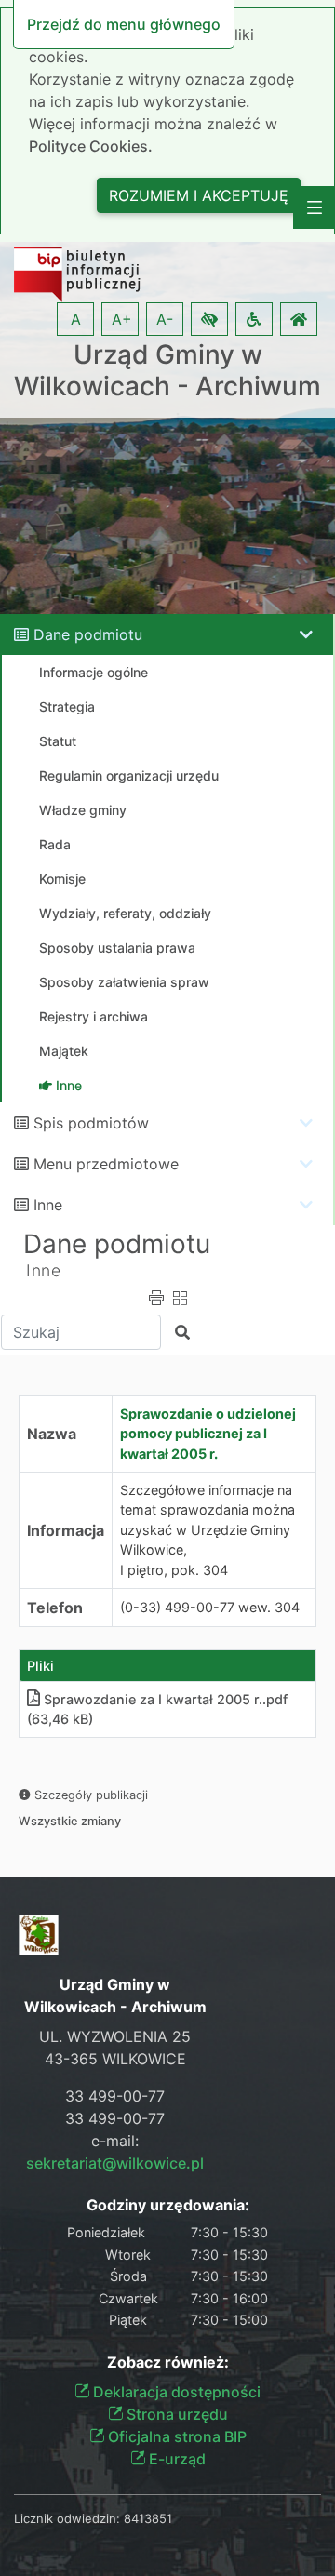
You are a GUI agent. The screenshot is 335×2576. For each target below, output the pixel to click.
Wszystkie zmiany (70, 1821)
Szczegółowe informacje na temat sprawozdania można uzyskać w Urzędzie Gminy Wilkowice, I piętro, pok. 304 (208, 1530)
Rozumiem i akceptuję (199, 195)
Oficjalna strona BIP (175, 2436)
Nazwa (52, 1434)
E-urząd (175, 2459)
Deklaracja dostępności (175, 2392)
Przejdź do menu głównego (124, 24)
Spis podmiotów (91, 1123)
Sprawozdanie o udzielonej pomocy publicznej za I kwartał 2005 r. (208, 1434)
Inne (48, 1205)
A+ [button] (122, 319)
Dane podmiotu (88, 634)
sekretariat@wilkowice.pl (115, 2163)
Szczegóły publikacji (89, 1795)
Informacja (66, 1530)
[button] (209, 319)
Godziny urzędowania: (168, 2205)
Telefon (55, 1608)
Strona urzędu (175, 2414)
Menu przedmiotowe (106, 1164)
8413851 (148, 2518)
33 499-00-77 (115, 2096)
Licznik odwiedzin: (67, 2518)
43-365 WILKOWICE (115, 2059)
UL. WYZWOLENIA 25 (115, 2036)
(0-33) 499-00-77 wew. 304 (210, 1607)
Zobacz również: (168, 2362)
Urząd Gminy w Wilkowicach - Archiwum (167, 371)
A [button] (76, 319)
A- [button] (165, 319)
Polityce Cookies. (91, 146)
